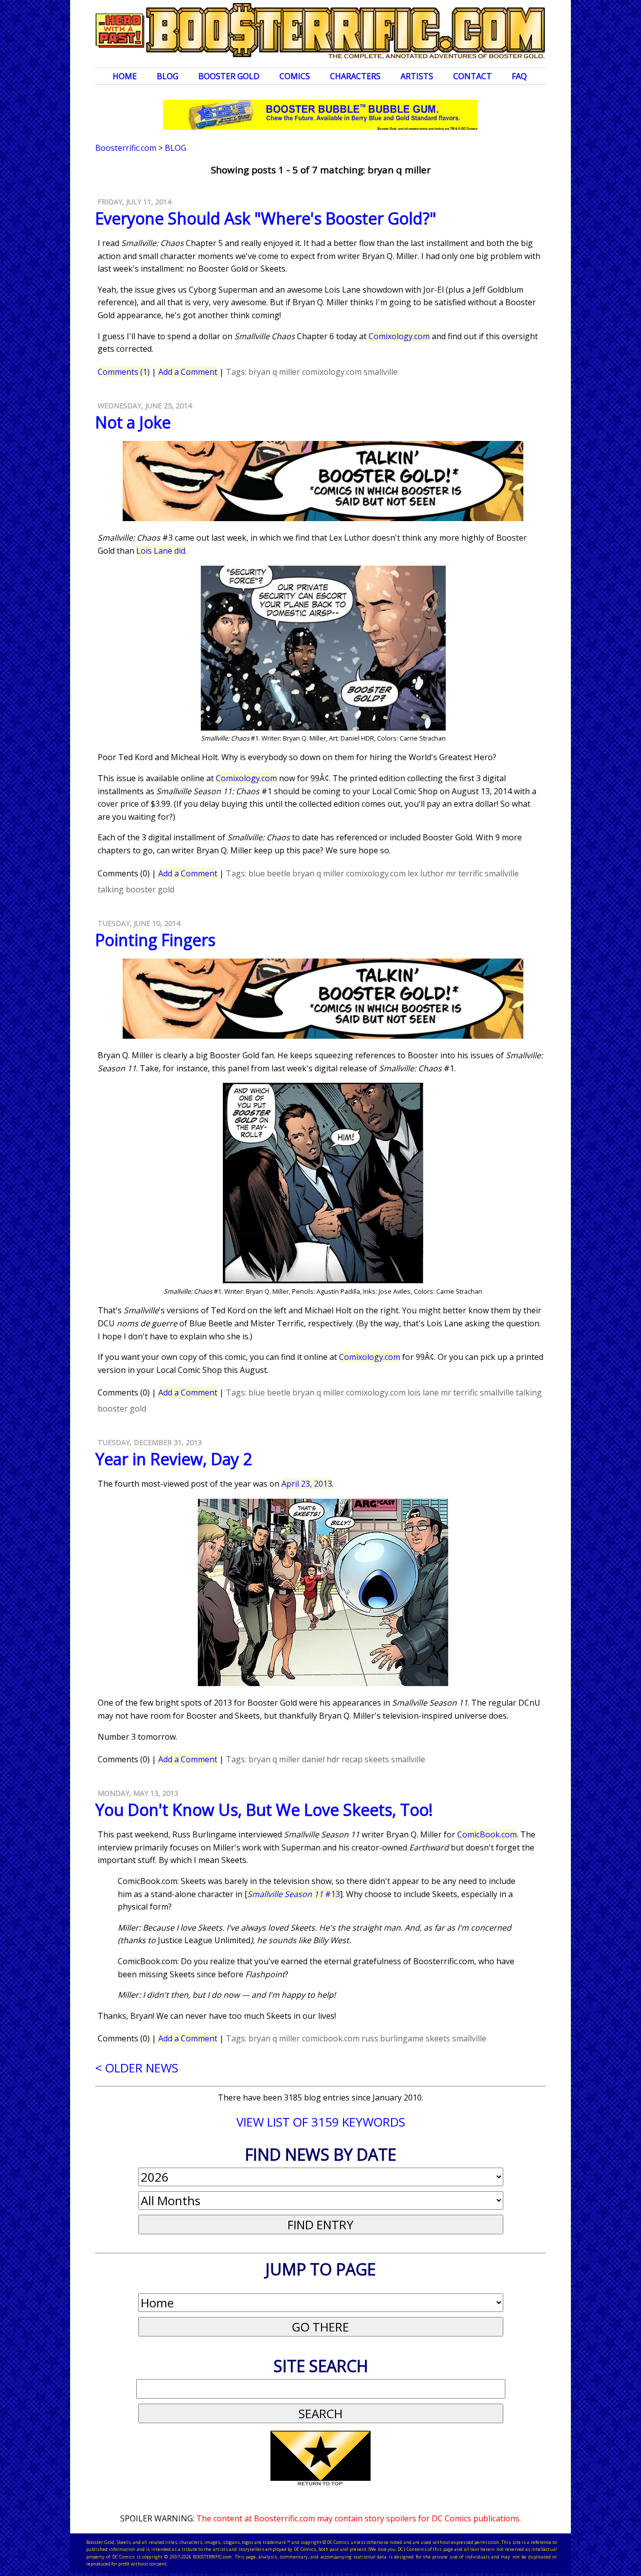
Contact (472, 76)
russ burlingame (393, 2038)
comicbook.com (331, 2038)
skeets (377, 1759)
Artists (417, 76)
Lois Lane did (161, 551)
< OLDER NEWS (137, 2068)
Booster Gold (229, 76)
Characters (355, 76)
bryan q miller (274, 372)
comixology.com (332, 372)
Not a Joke (133, 422)
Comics (295, 76)
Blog (168, 76)
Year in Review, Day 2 (174, 1459)
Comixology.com (399, 336)
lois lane (423, 1392)
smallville (381, 372)
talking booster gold (136, 889)
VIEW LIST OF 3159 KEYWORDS (321, 2122)
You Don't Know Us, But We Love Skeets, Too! (264, 1810)
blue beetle (269, 873)
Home (125, 76)
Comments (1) (124, 372)
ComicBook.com (487, 1834)
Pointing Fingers (155, 940)
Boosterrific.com (126, 148)
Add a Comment (188, 372)
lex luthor (426, 873)
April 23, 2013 (307, 1484)
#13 (294, 1894)
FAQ (519, 76)
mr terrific (464, 873)
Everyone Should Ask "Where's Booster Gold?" (266, 218)
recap (352, 1759)
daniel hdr (321, 1759)
